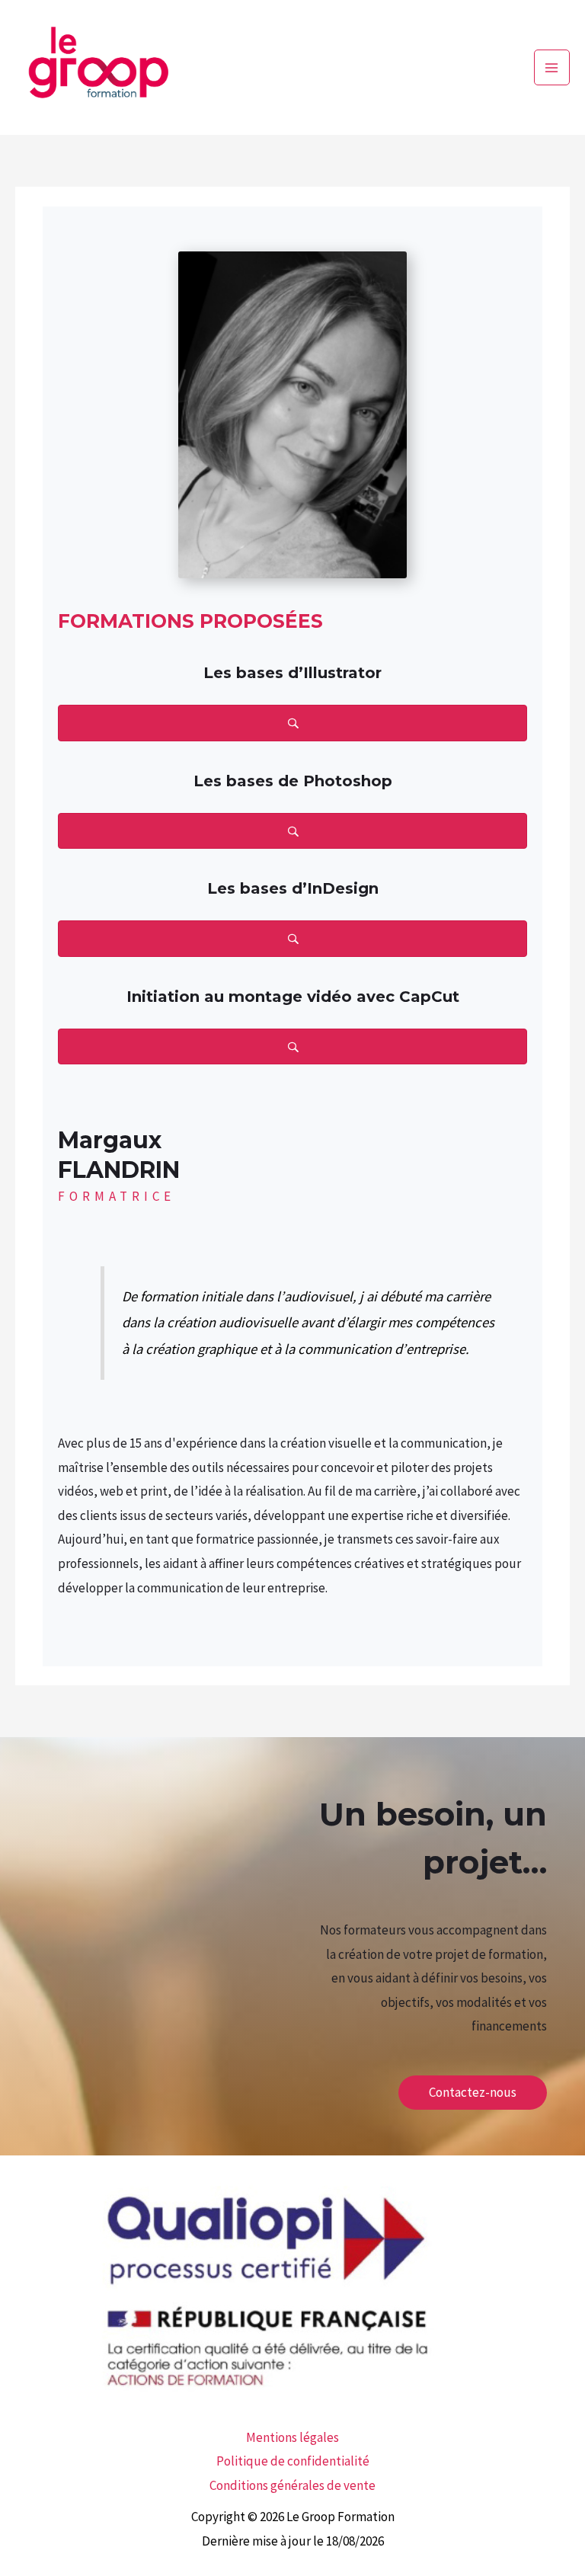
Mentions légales (292, 2437)
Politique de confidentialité (293, 2461)
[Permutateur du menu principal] (552, 68)
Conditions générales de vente (292, 2485)
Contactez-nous (473, 2092)
